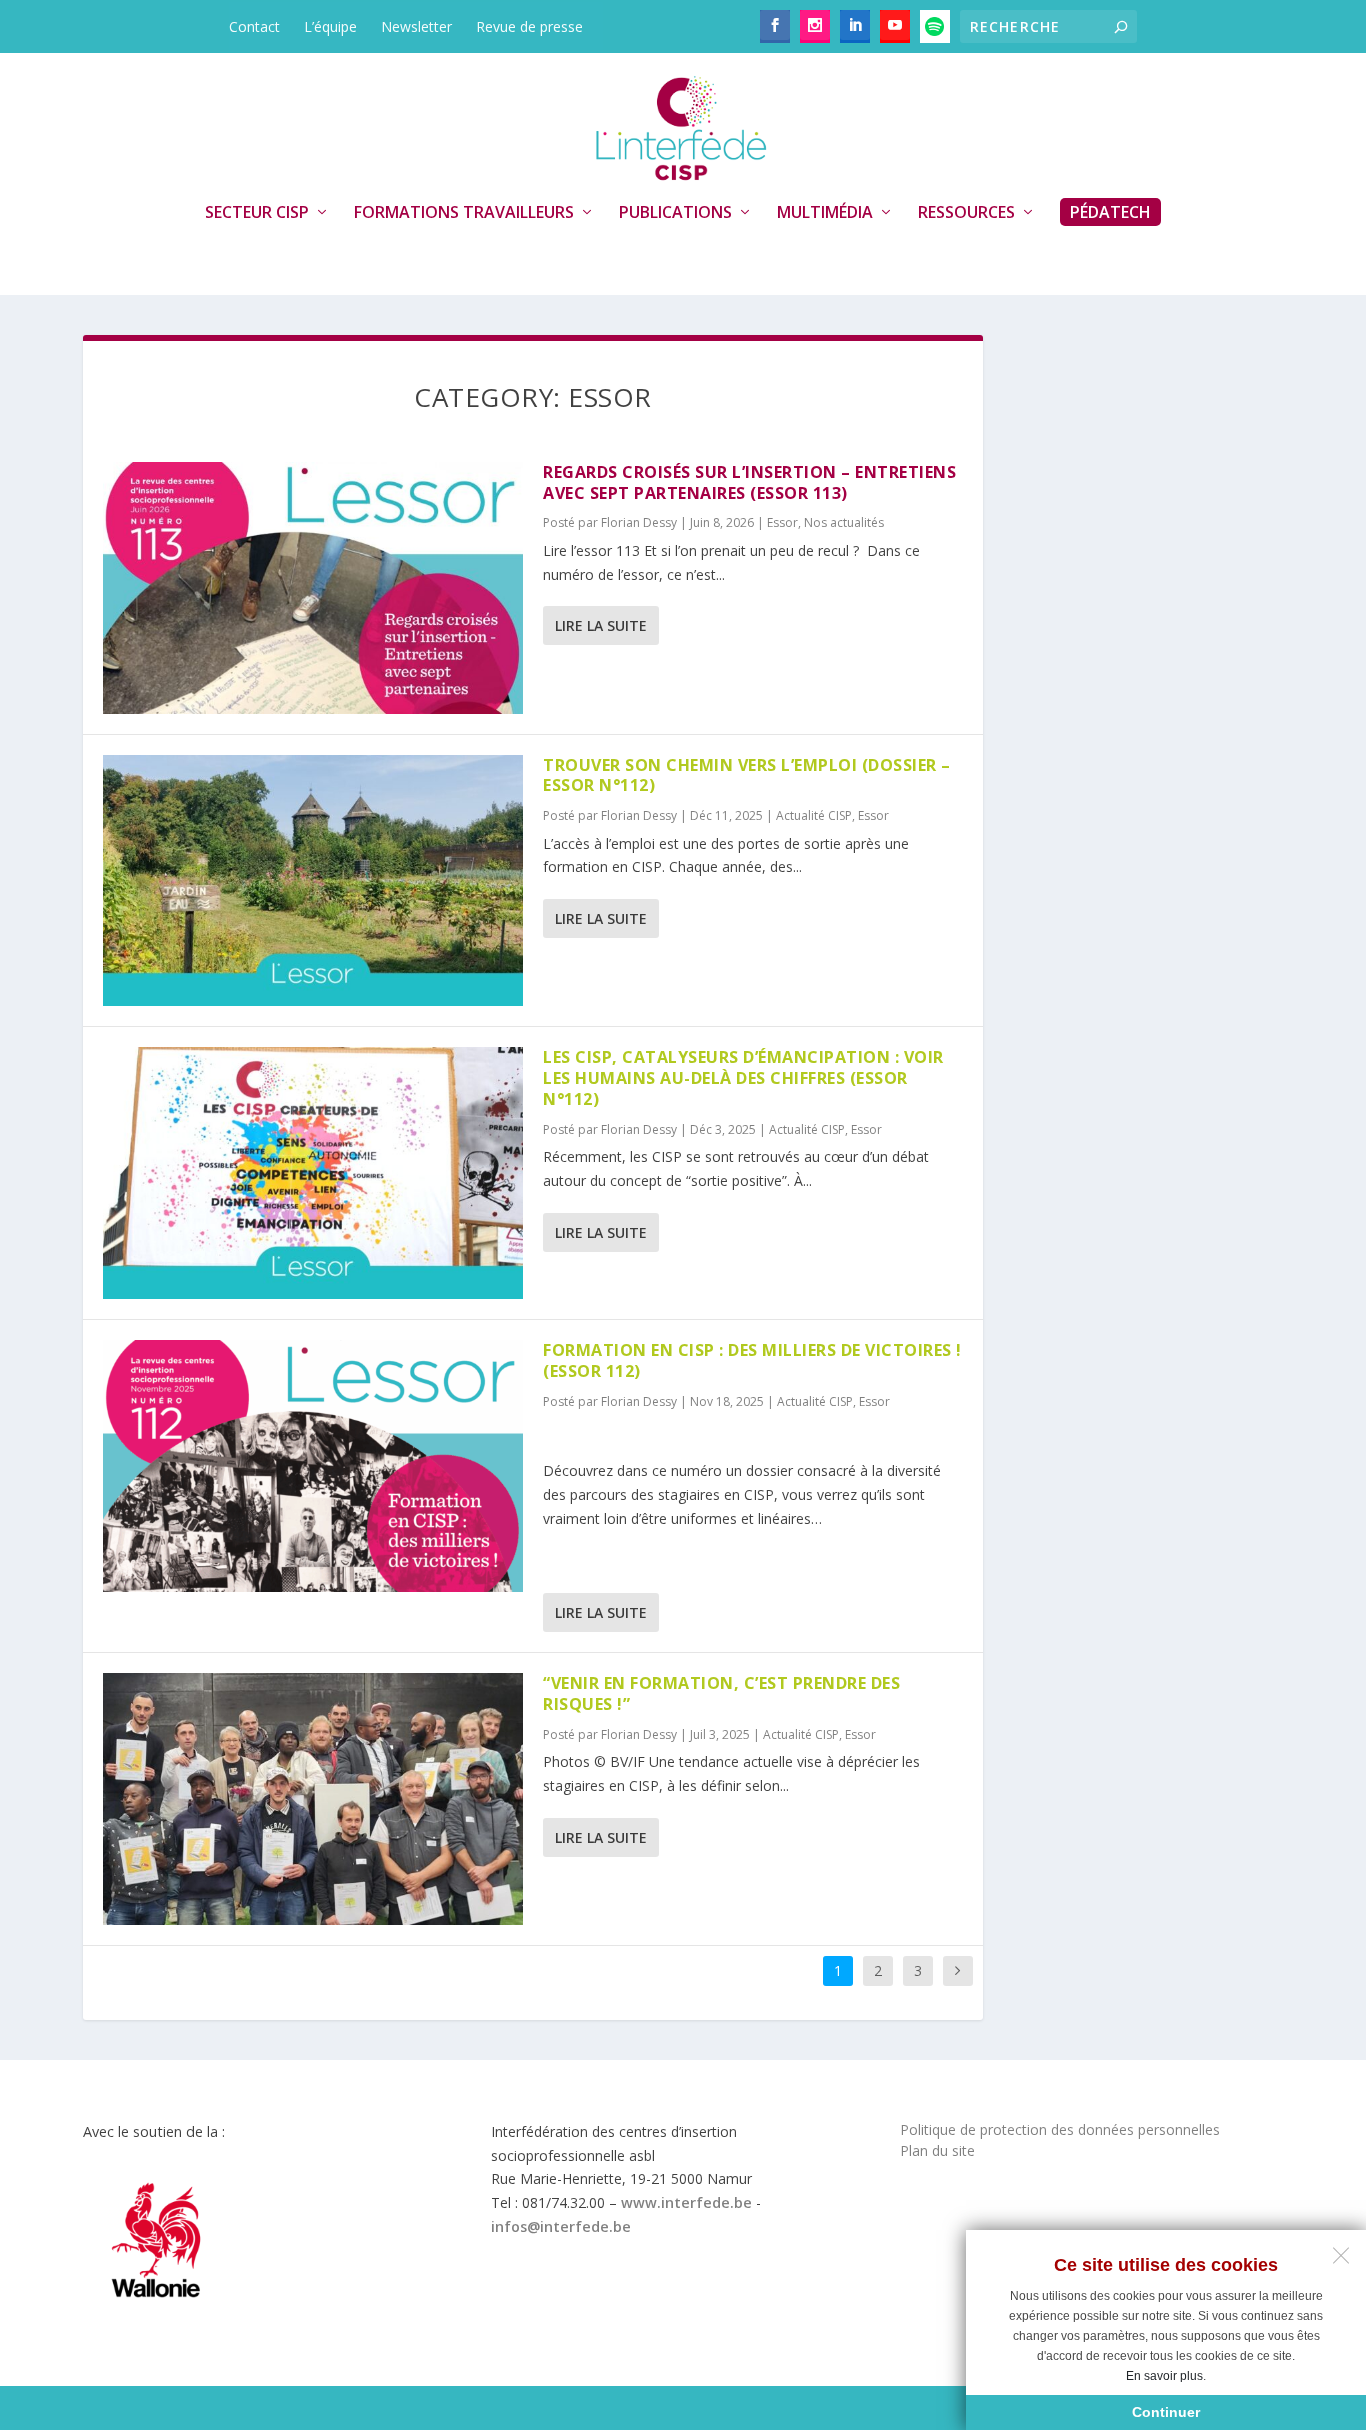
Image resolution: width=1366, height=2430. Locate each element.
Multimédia (825, 213)
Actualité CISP (814, 815)
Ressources (966, 213)
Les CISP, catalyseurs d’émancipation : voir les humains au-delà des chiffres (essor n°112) (743, 1078)
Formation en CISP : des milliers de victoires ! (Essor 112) (752, 1360)
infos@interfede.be (561, 2226)
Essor (782, 522)
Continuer (1166, 2412)
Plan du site (937, 2150)
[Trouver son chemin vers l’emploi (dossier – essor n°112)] (313, 881)
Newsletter (416, 26)
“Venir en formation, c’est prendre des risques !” (721, 1693)
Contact (254, 26)
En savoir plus (1164, 2376)
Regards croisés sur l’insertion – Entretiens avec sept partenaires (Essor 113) (749, 482)
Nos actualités (844, 522)
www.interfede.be (686, 2202)
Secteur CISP (257, 213)
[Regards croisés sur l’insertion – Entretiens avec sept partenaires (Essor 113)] (313, 588)
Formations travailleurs (464, 213)
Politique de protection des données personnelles (1060, 2129)
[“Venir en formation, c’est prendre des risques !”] (313, 1799)
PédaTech (1110, 212)
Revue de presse (529, 26)
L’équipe (330, 26)
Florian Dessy (639, 522)
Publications (675, 213)
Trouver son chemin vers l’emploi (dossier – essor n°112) (747, 775)
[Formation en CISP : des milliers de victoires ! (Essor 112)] (313, 1466)
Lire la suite (601, 625)
